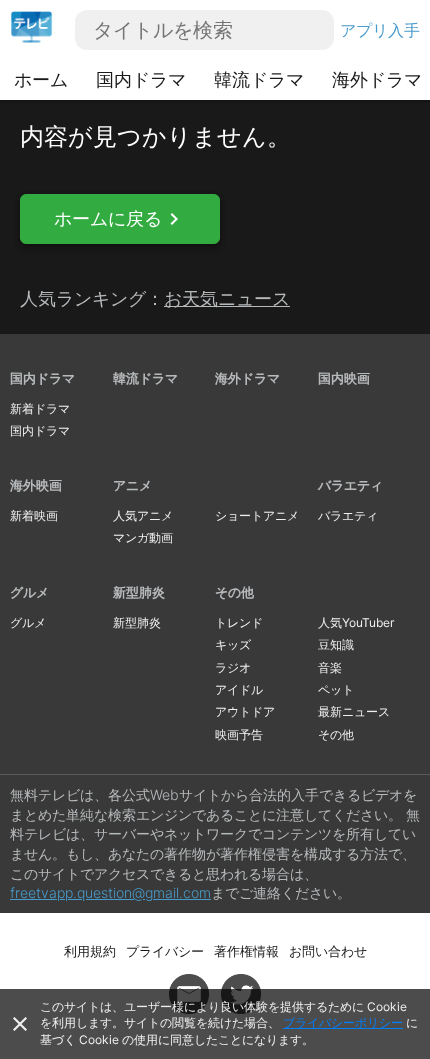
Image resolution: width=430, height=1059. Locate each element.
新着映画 (34, 515)
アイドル (239, 689)
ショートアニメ (257, 515)
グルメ (29, 592)
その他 (234, 592)
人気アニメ (143, 515)
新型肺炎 (139, 592)
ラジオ (233, 667)
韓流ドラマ (259, 79)
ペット (336, 689)
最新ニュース (354, 711)
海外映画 (36, 485)
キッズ (233, 644)
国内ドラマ (141, 79)
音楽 (330, 667)
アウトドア (245, 711)
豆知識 (336, 644)
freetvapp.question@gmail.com (110, 892)
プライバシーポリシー (343, 1022)
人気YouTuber (356, 622)
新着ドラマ (40, 408)
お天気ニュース (227, 298)
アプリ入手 (380, 30)
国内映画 (344, 378)
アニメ (132, 485)
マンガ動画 (143, 537)
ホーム (41, 79)
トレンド (239, 622)
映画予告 (239, 734)
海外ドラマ (377, 79)
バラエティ (350, 485)
